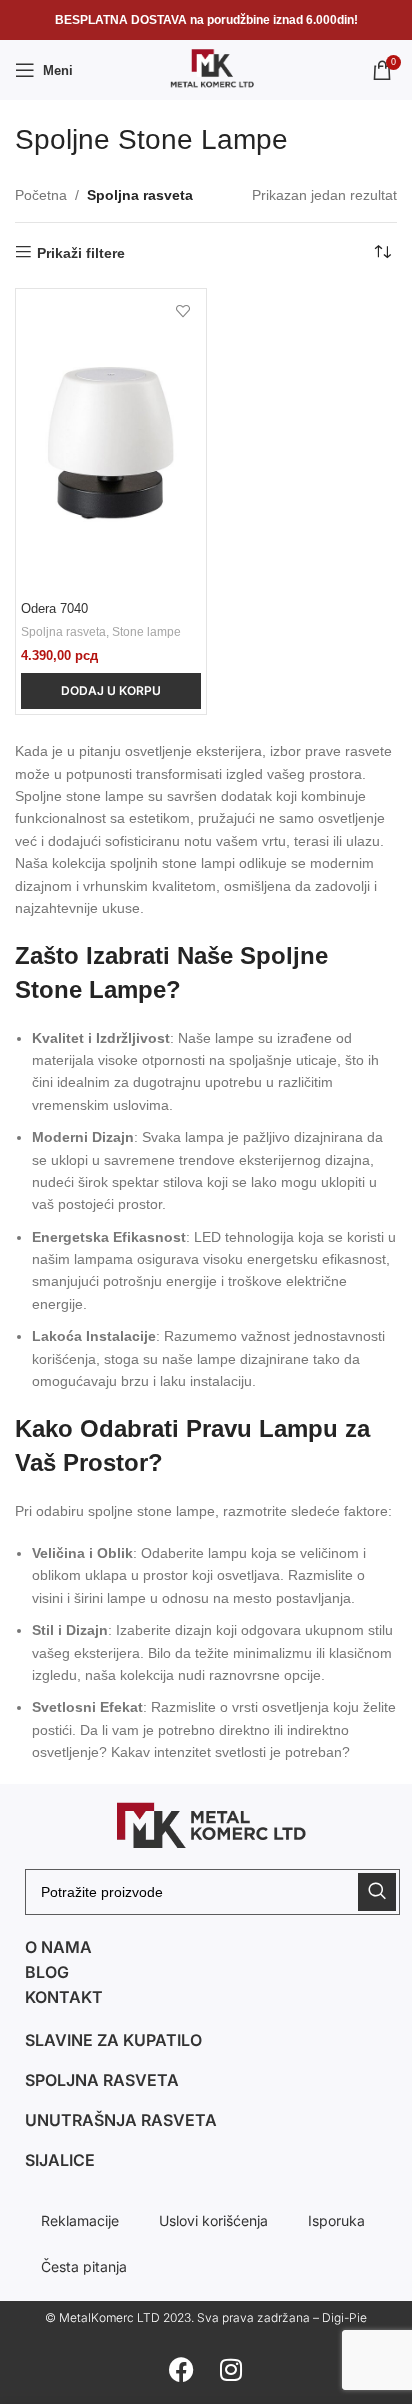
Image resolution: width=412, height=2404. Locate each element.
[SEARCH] (377, 1892)
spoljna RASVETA (102, 2080)
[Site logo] (206, 69)
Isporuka (336, 2220)
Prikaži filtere (81, 253)
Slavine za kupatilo (113, 2040)
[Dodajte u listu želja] (183, 311)
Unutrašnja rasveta (121, 2120)
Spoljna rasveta (140, 195)
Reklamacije (80, 2220)
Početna (41, 195)
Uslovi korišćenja (213, 2220)
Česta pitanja (84, 2266)
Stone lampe (146, 632)
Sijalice (60, 2160)
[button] (111, 691)
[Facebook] (181, 2369)
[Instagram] (231, 2369)
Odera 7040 (54, 609)
